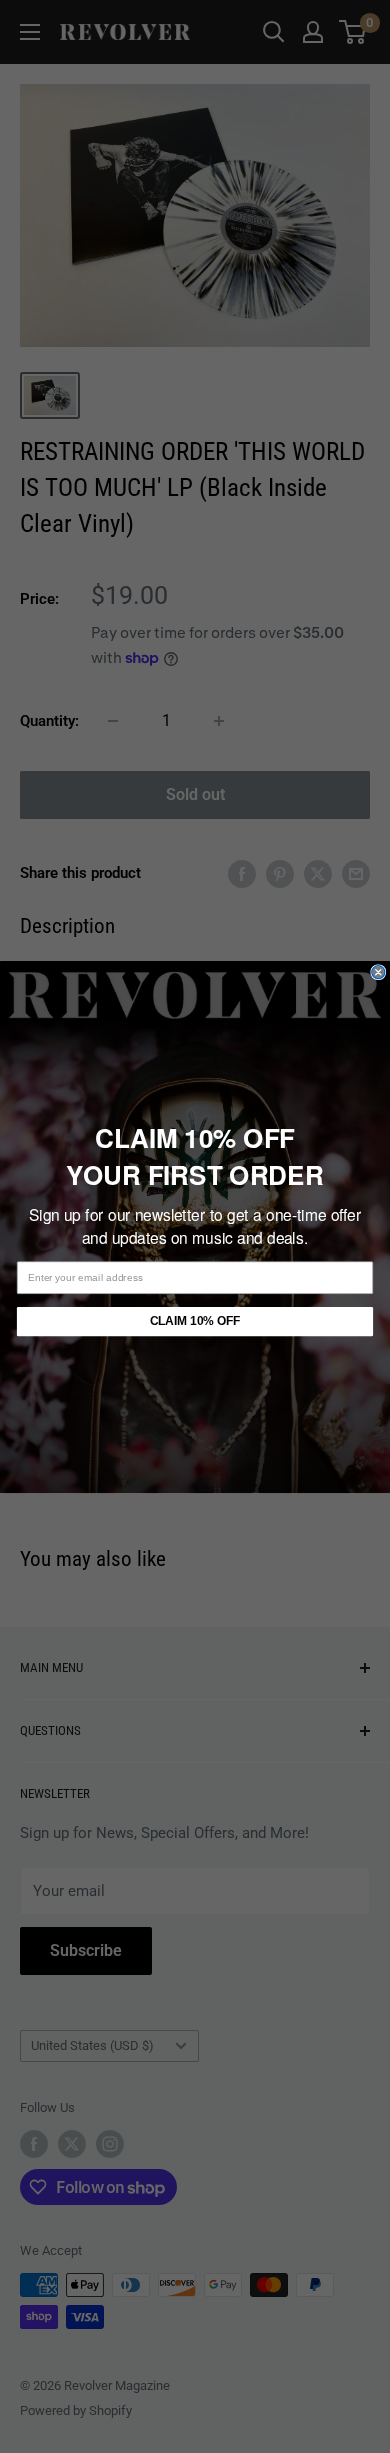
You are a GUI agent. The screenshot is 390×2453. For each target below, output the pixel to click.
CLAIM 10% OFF (195, 1320)
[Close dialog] (378, 971)
